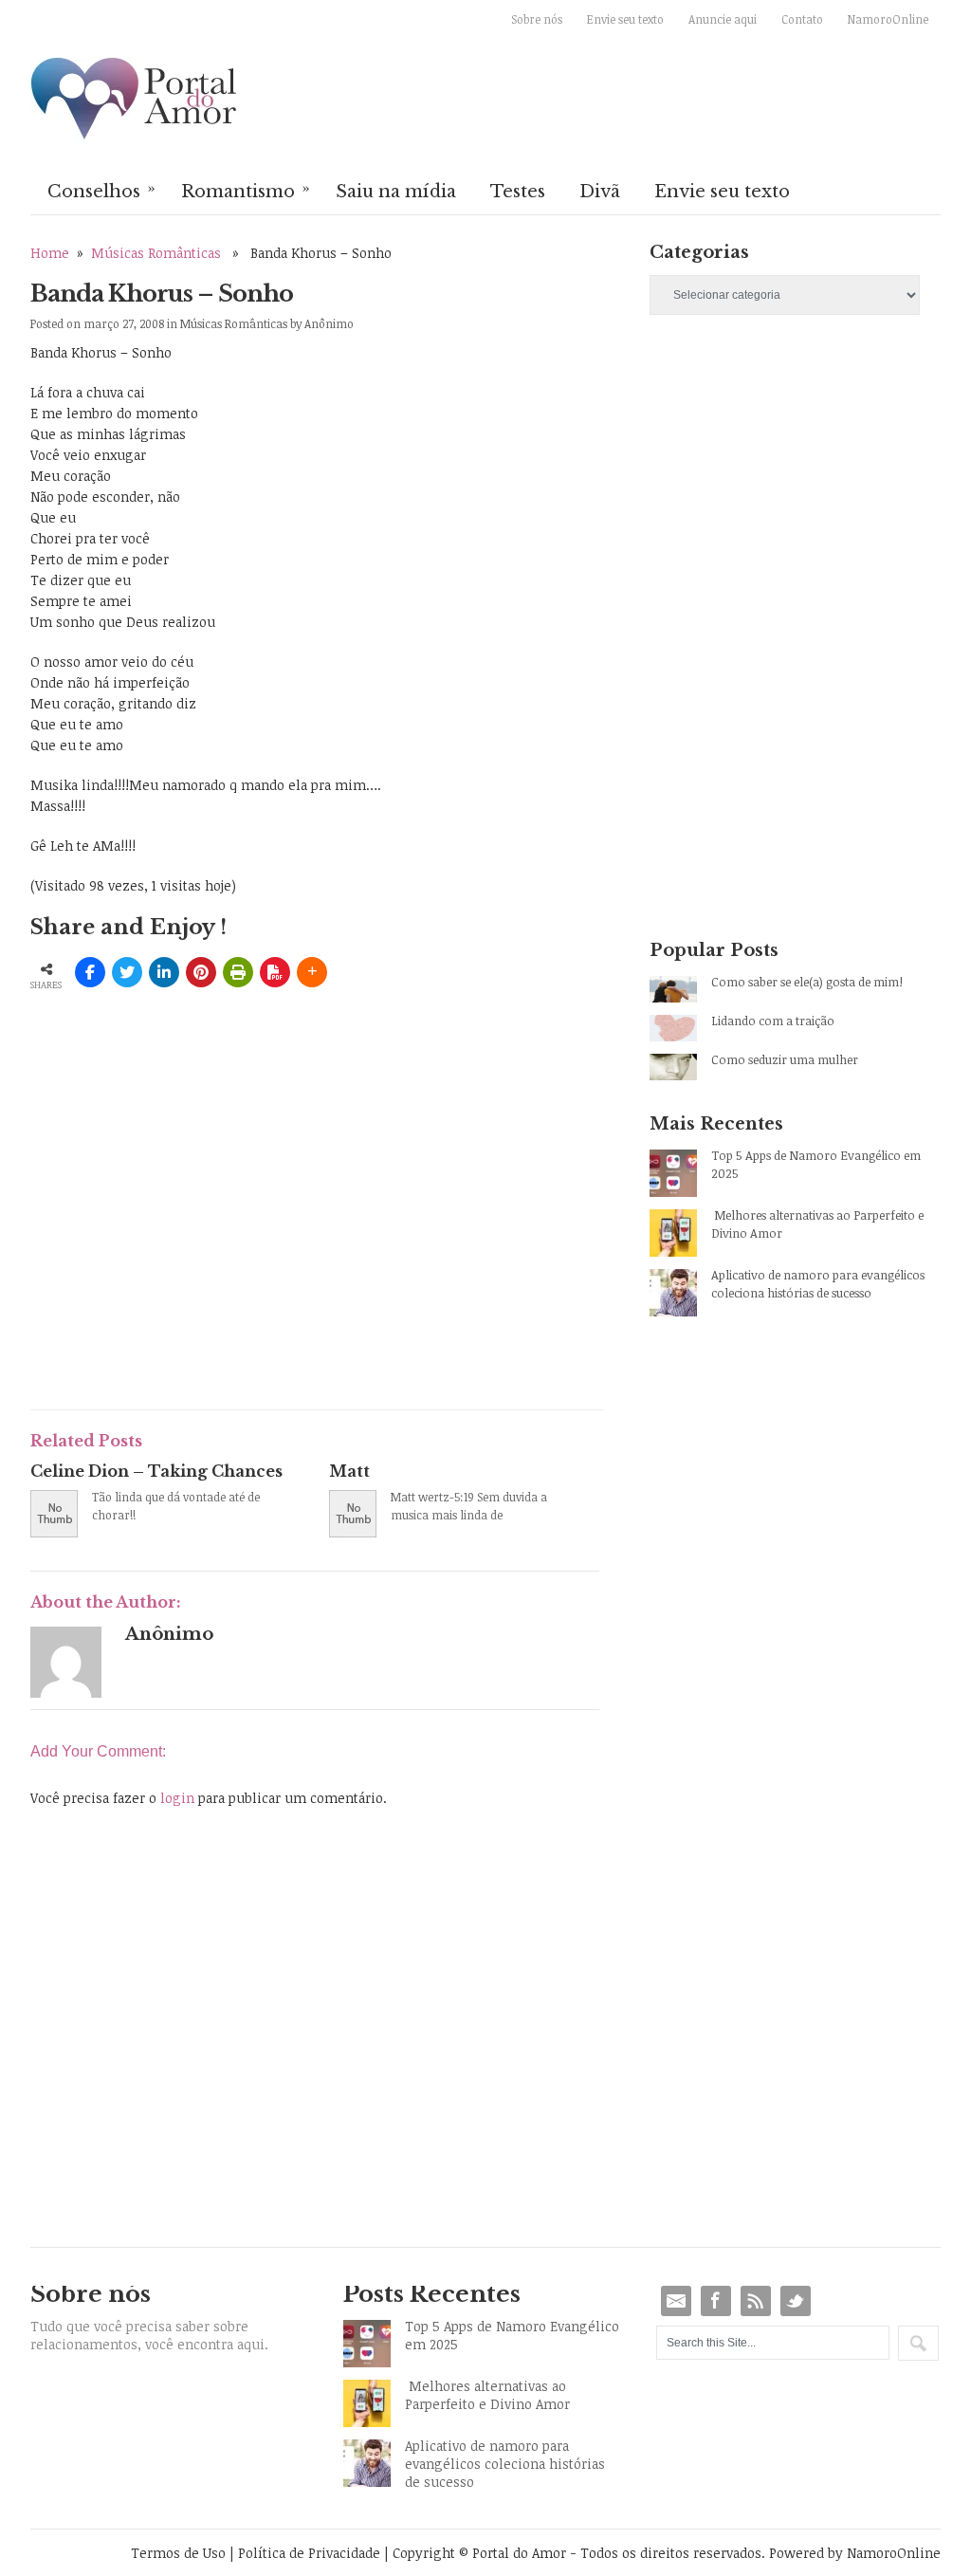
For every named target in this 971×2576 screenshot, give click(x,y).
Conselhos (101, 190)
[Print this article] (238, 972)
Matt (349, 1471)
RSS (756, 2301)
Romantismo (246, 190)
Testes (518, 192)
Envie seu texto (625, 19)
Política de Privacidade (309, 2553)
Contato (802, 19)
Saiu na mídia (396, 192)
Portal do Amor (135, 100)
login (177, 1798)
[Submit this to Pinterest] (201, 972)
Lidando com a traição (773, 1021)
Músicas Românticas (156, 253)
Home (50, 253)
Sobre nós (537, 19)
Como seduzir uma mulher (785, 1059)
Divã (600, 192)
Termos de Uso (178, 2553)
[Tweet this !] (127, 972)
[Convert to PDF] (275, 972)
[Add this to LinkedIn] (164, 972)
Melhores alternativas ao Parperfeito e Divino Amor (817, 1224)
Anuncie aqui (723, 19)
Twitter (796, 2301)
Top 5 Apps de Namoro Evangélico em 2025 (816, 1164)
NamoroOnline (888, 19)
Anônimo (329, 323)
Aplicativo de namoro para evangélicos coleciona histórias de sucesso (818, 1284)
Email (676, 2301)
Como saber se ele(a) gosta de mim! (807, 982)
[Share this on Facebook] (90, 972)
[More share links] (312, 972)
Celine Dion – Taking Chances (156, 1471)
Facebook (716, 2301)
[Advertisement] (252, 1254)
